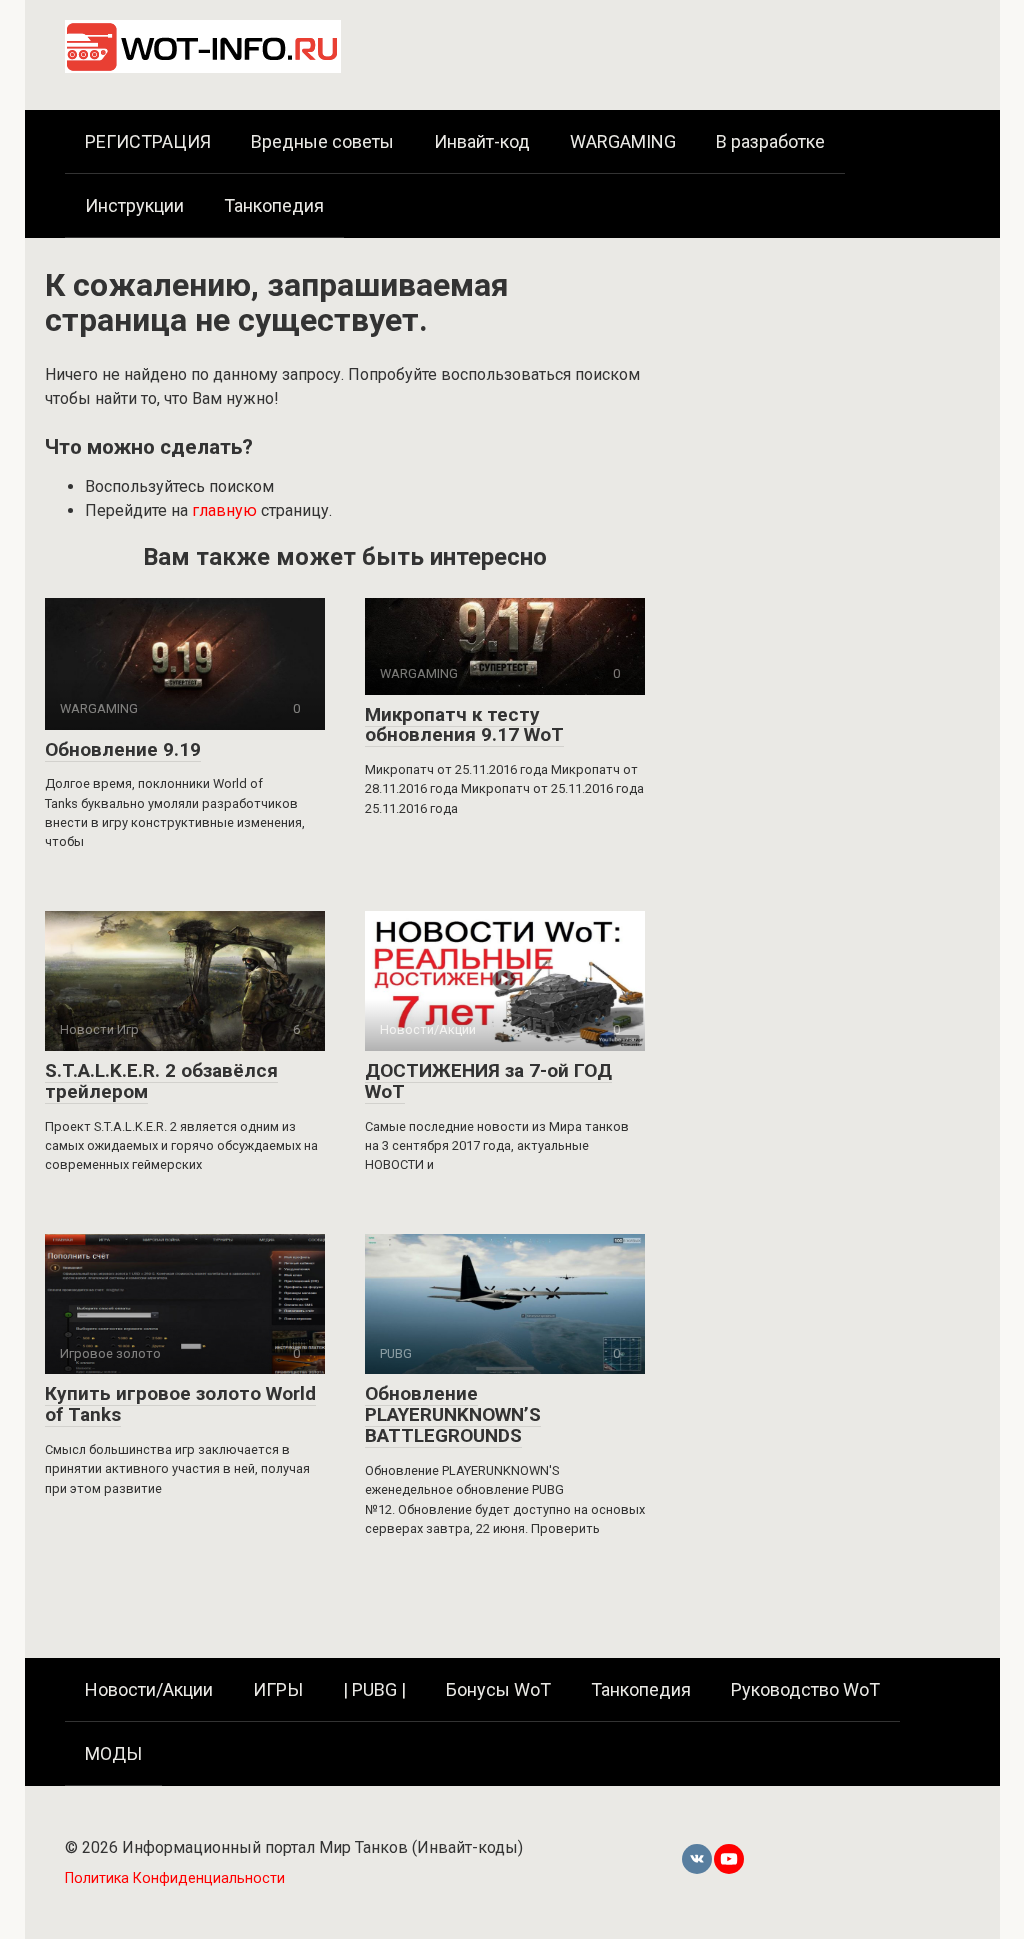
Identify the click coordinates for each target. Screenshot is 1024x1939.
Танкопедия (274, 205)
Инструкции (134, 205)
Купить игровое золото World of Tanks (180, 1404)
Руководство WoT (805, 1689)
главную (224, 510)
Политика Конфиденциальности (175, 1878)
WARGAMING (623, 141)
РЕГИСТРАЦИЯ (148, 141)
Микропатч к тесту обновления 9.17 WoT (464, 725)
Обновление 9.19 (123, 749)
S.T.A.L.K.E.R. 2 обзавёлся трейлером (161, 1081)
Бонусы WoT (498, 1689)
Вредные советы (322, 141)
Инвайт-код (482, 141)
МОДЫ (113, 1753)
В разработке (770, 141)
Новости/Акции (149, 1689)
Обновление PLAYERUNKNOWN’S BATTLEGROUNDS (453, 1414)
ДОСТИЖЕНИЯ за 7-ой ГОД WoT (488, 1081)
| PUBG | (374, 1689)
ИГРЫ (278, 1689)
